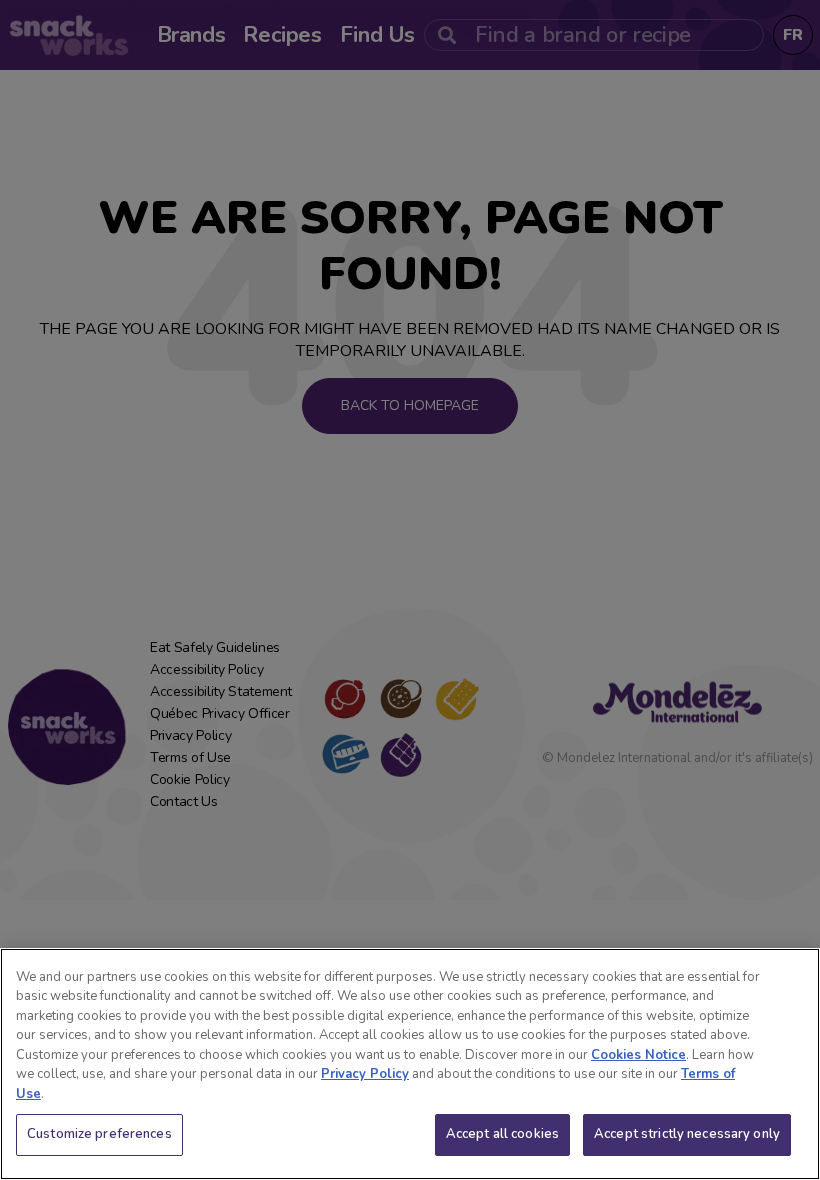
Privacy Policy (365, 1074)
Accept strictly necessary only (687, 1134)
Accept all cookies (502, 1134)
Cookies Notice (638, 1055)
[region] (410, 1064)
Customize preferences (99, 1134)
